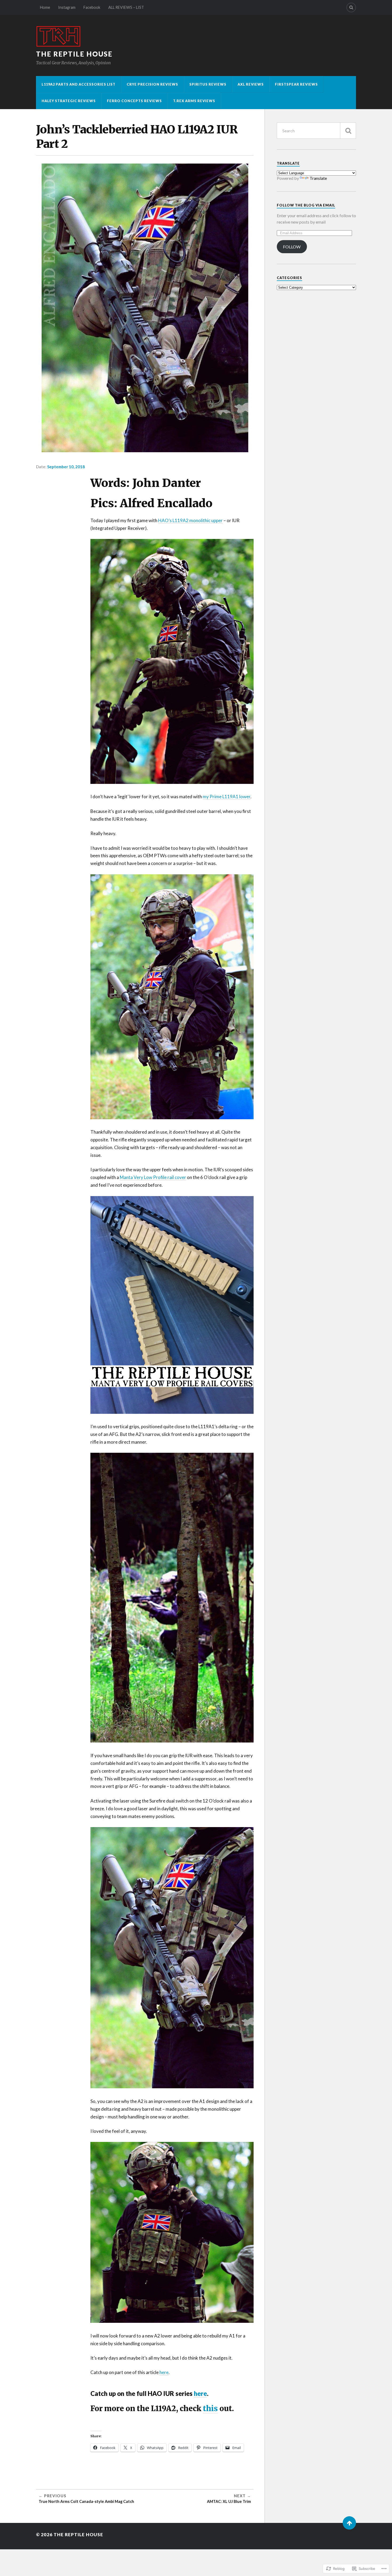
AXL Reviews (251, 84)
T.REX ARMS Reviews (194, 101)
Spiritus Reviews (208, 84)
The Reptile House (74, 54)
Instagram (67, 7)
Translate (318, 178)
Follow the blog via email (306, 205)
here (164, 2372)
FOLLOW (292, 247)
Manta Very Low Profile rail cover (153, 1177)
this (210, 2408)
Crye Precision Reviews (152, 84)
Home (45, 7)
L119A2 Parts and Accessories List (79, 84)
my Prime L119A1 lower (227, 797)
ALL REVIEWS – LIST (126, 7)
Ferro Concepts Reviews (134, 101)
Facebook (92, 7)
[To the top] (349, 2523)
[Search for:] (316, 131)
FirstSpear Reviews (296, 84)
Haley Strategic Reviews (69, 101)
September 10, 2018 (66, 467)
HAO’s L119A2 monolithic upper (190, 520)
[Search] (351, 7)
